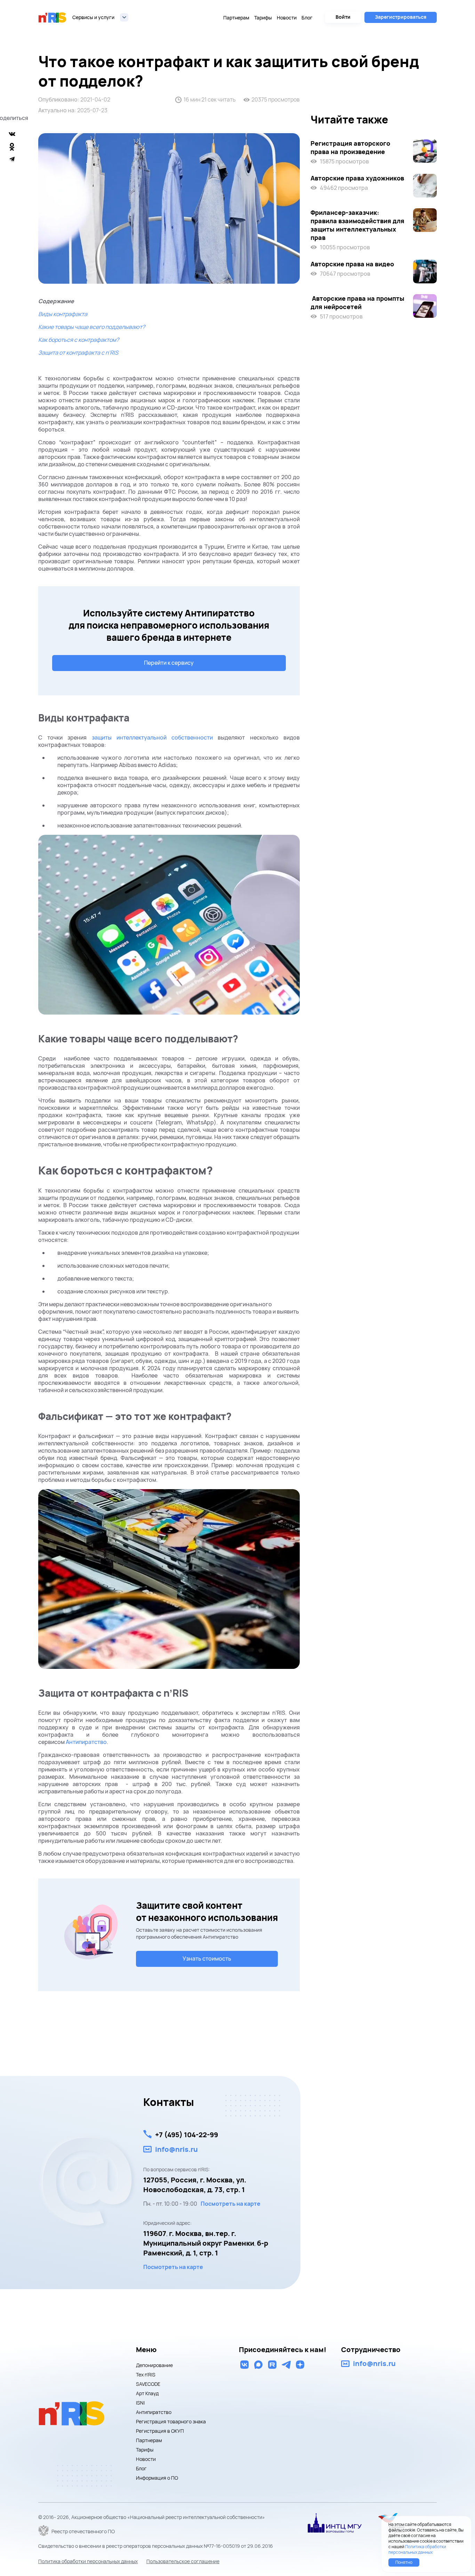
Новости (287, 18)
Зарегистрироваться (401, 17)
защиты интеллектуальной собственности (152, 737)
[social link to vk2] (244, 2365)
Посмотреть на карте (231, 2204)
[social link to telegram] (286, 2365)
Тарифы (263, 18)
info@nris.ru (176, 2149)
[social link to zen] (300, 2365)
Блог (307, 18)
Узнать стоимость (207, 1959)
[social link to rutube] (272, 2365)
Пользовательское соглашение (183, 2561)
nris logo (53, 17)
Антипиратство (86, 1742)
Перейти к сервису (169, 663)
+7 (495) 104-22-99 (187, 2135)
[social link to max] (258, 2365)
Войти (343, 17)
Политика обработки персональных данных (88, 2561)
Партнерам (236, 18)
